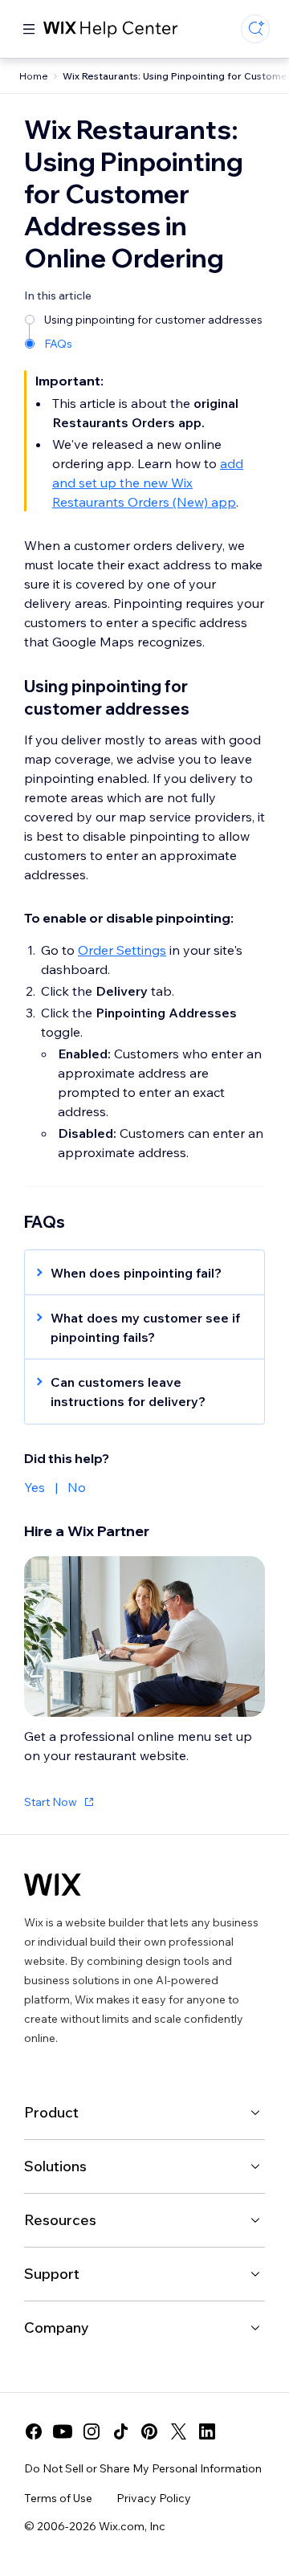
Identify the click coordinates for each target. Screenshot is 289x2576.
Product (51, 2112)
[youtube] (63, 2431)
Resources (60, 2220)
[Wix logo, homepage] (53, 1885)
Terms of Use (58, 2498)
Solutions (55, 2166)
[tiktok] (120, 2431)
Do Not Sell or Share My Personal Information (143, 2468)
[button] (136, 1273)
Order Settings (122, 950)
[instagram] (92, 2431)
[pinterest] (149, 2431)
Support (52, 2274)
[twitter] (178, 2431)
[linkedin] (207, 2431)
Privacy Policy (154, 2498)
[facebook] (34, 2431)
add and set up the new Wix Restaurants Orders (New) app (148, 483)
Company (57, 2327)
